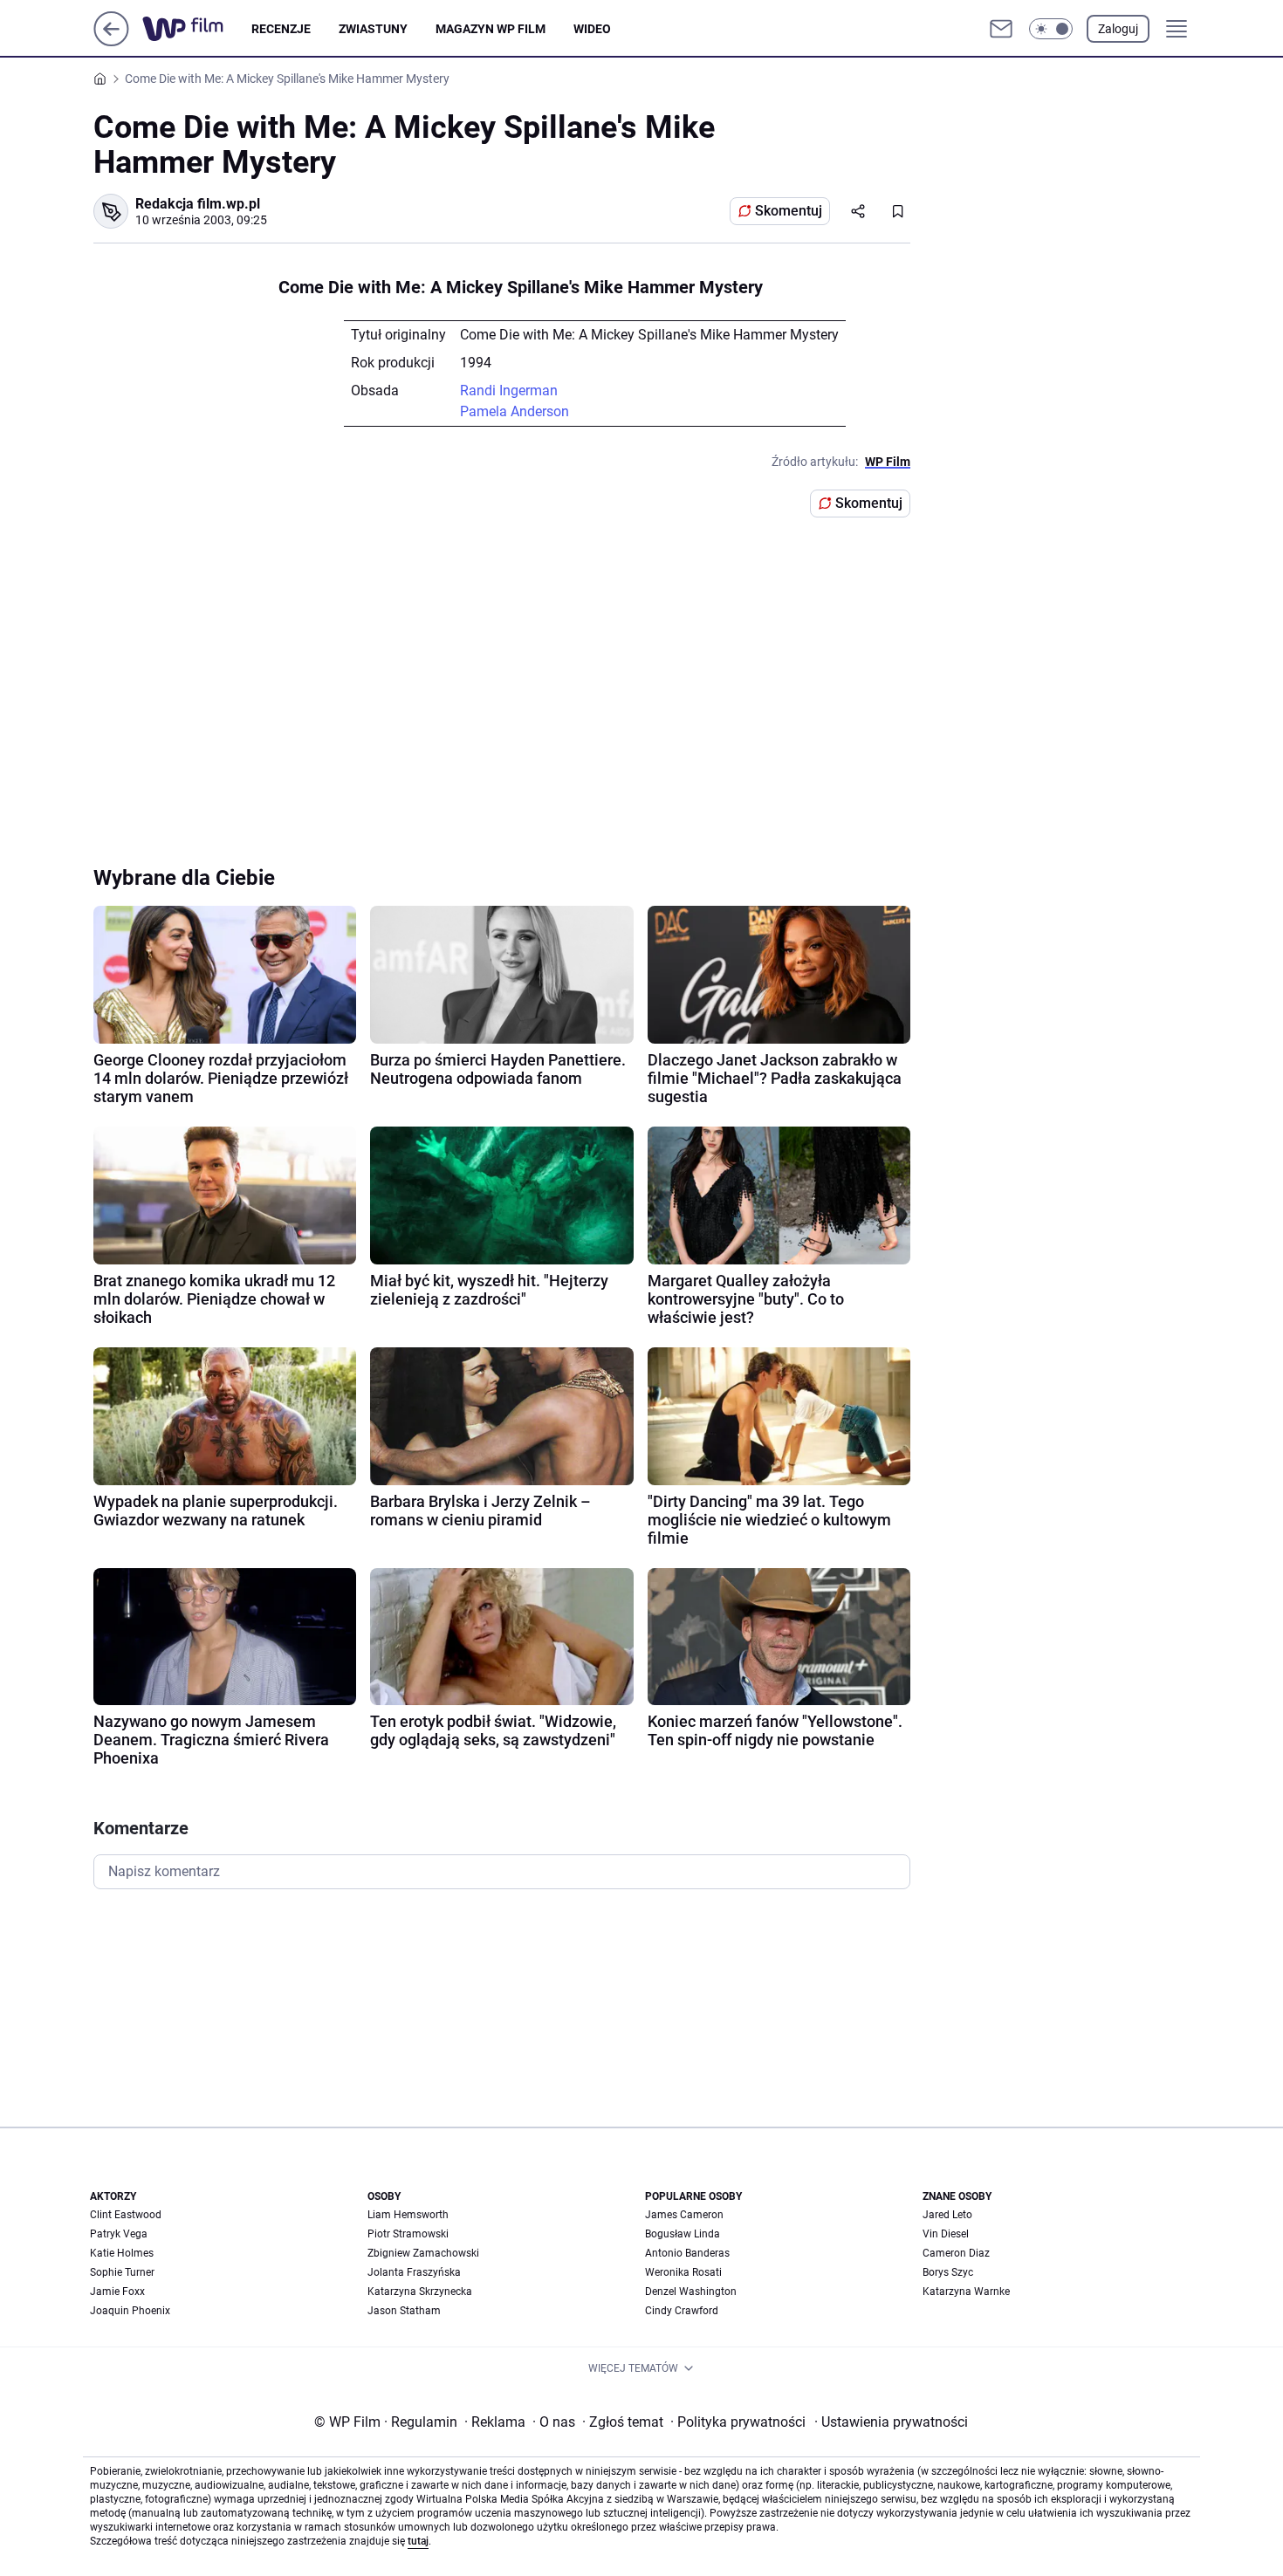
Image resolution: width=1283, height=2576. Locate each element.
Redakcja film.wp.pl (198, 204)
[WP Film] (197, 29)
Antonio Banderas (687, 2253)
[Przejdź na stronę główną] (111, 41)
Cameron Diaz (956, 2253)
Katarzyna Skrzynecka (420, 2292)
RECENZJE (281, 29)
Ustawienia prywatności (891, 2422)
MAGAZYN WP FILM (491, 29)
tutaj (418, 2541)
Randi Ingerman (509, 391)
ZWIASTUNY (373, 29)
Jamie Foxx (117, 2292)
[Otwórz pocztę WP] (1001, 29)
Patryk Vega (119, 2234)
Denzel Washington (691, 2292)
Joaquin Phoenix (130, 2311)
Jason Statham (404, 2311)
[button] (1051, 29)
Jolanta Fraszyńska (414, 2272)
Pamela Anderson (515, 411)
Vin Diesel (946, 2234)
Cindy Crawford (682, 2311)
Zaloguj (1118, 29)
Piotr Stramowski (408, 2234)
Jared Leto (947, 2215)
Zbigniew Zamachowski (423, 2253)
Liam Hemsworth (408, 2215)
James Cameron (684, 2215)
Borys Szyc (948, 2272)
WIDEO (592, 29)
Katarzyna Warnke (966, 2292)
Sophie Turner (122, 2272)
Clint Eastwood (126, 2215)
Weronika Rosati (683, 2272)
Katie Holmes (122, 2253)
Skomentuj (789, 211)
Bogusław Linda (683, 2234)
